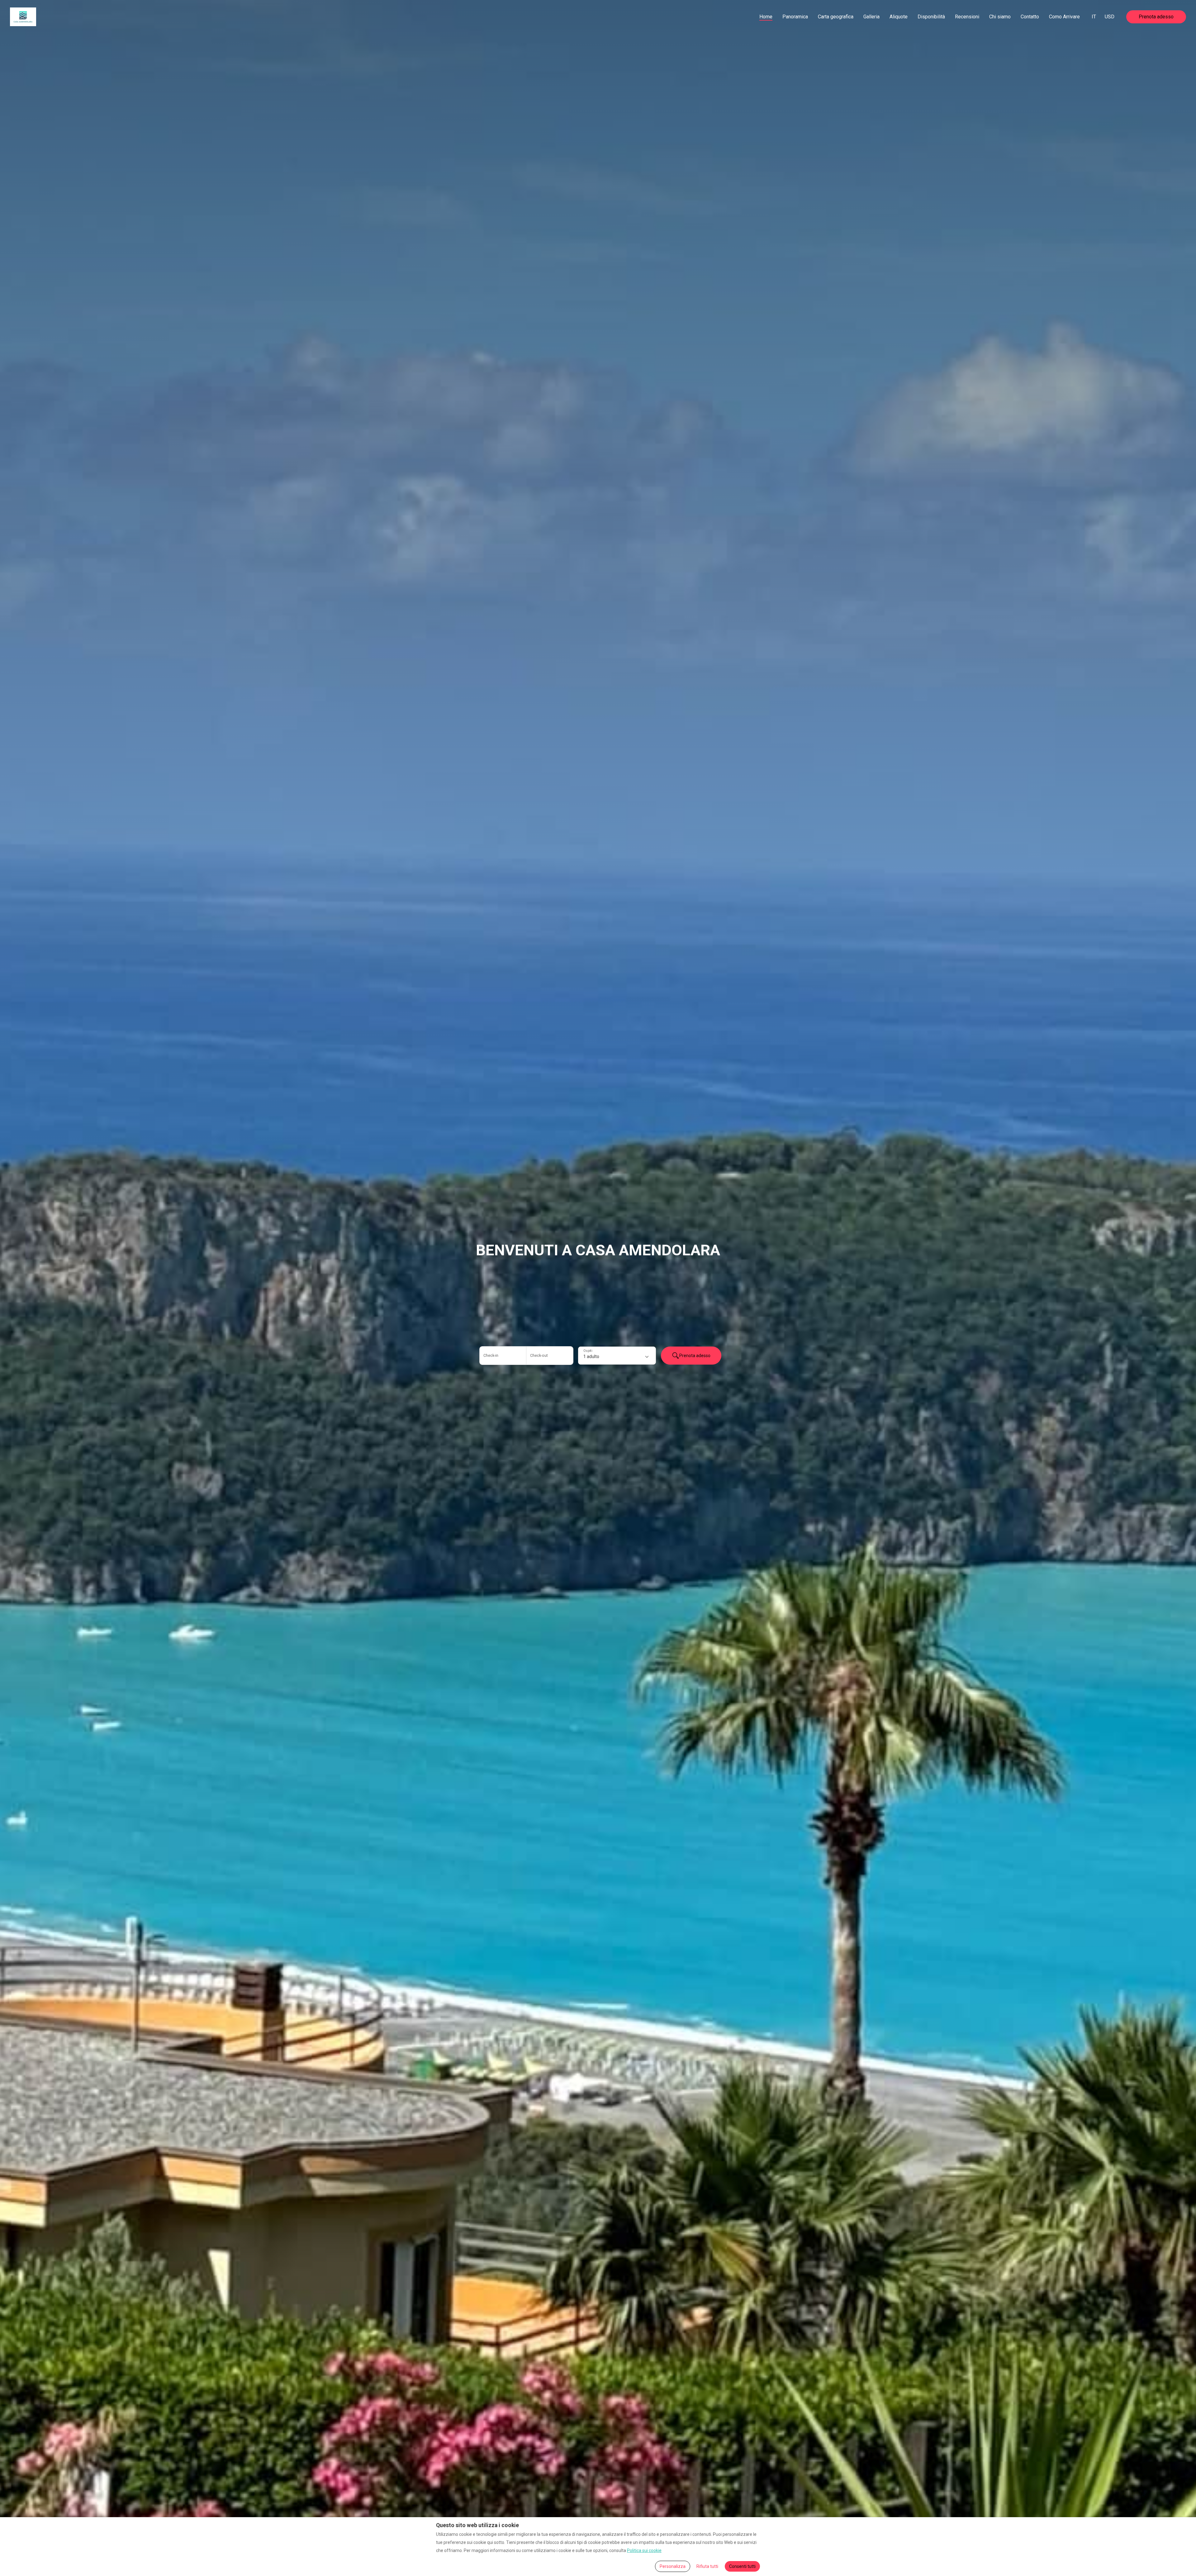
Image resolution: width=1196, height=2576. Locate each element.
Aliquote (899, 17)
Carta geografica (836, 17)
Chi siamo (1000, 17)
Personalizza (673, 2566)
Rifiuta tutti (707, 2566)
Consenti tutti (742, 2566)
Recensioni (967, 17)
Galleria (871, 17)
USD (1110, 17)
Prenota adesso (1156, 17)
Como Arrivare (1064, 17)
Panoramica (795, 17)
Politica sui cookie (644, 2550)
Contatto (1030, 17)
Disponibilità (931, 17)
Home (766, 17)
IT (1094, 17)
